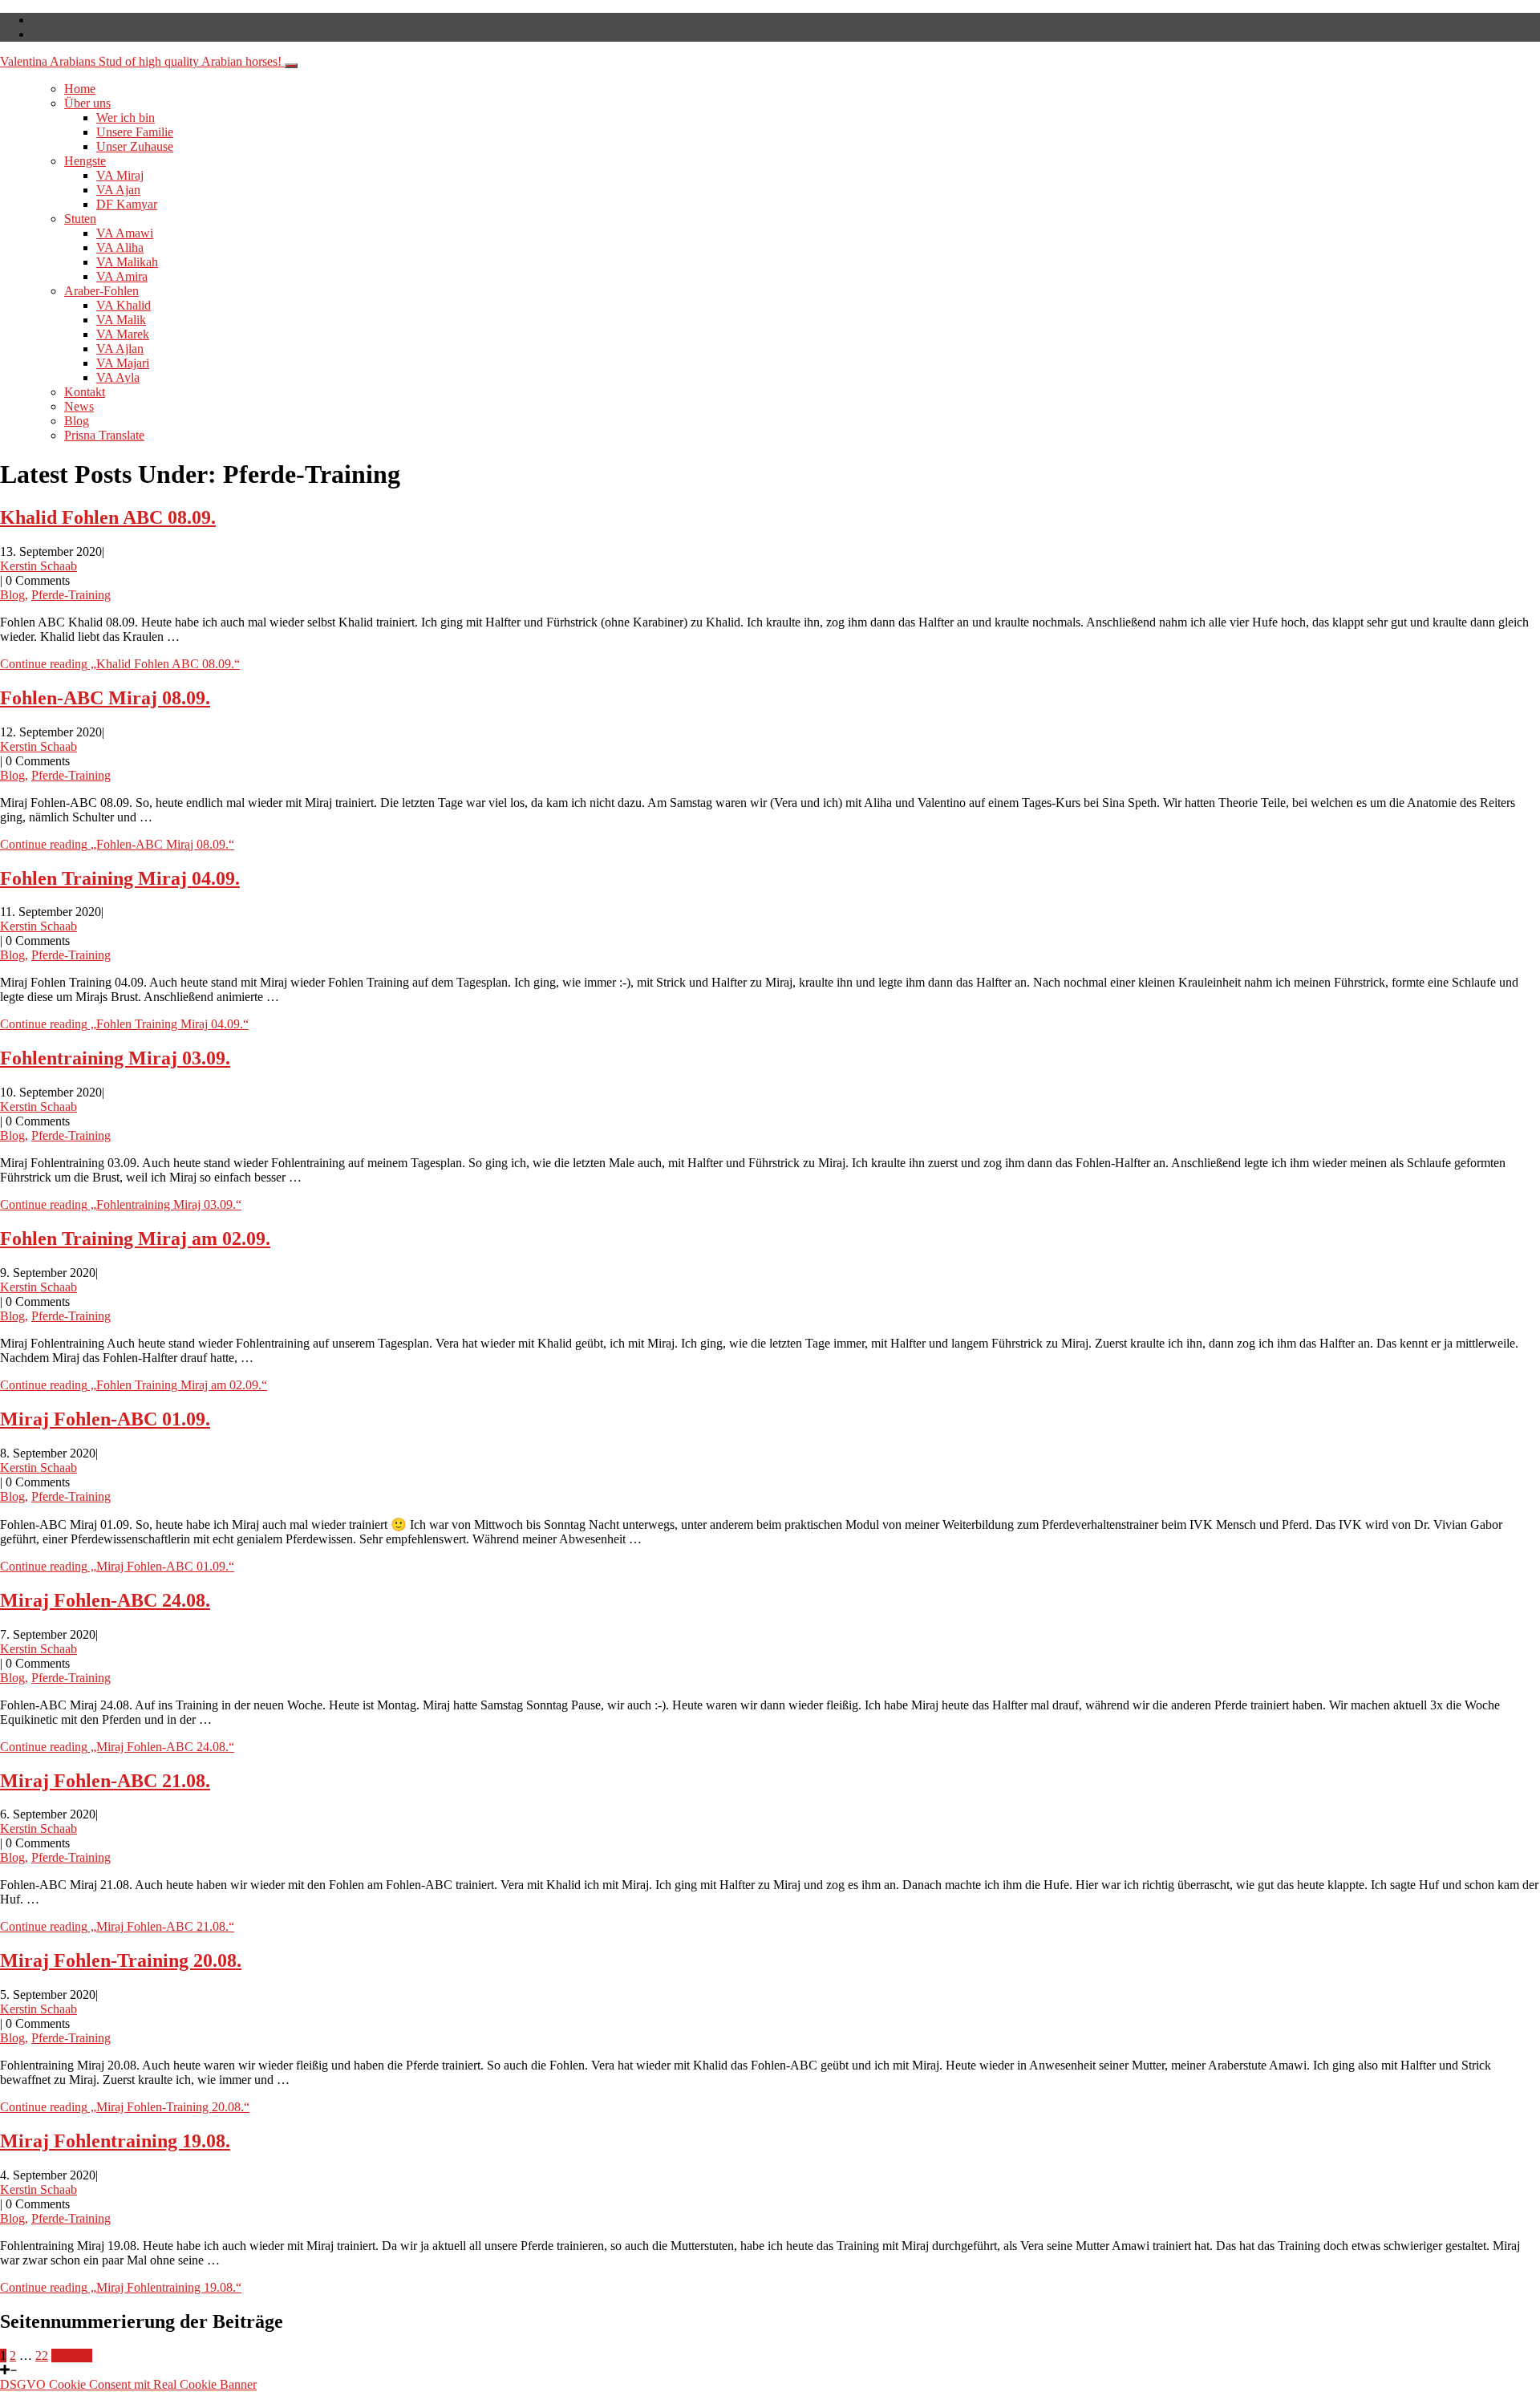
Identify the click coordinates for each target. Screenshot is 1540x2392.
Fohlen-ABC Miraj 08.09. (105, 698)
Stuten (80, 219)
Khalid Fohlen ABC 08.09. (108, 517)
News (79, 406)
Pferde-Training (71, 595)
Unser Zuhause (135, 146)
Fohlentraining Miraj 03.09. (115, 1058)
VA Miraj (120, 175)
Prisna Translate (104, 435)
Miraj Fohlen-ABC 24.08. (105, 1600)
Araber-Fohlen (101, 291)
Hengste (85, 161)
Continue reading (120, 664)
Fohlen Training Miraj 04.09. (120, 878)
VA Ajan (118, 190)
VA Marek (123, 334)
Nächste (72, 2356)
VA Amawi (125, 233)
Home (80, 89)
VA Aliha (120, 247)
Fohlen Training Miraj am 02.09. (135, 1239)
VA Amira (122, 276)
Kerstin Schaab (38, 566)
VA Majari (123, 363)
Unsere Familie (135, 132)
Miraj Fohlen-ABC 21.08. (105, 1781)
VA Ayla (118, 377)
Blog (77, 421)
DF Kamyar (127, 204)
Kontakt (85, 392)
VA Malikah (127, 262)
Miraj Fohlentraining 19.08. (115, 2141)
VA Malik (121, 320)
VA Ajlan (120, 349)
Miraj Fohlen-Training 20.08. (121, 1960)
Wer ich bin (126, 118)
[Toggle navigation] (291, 66)
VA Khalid (124, 305)
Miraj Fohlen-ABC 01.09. (105, 1419)
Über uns (87, 103)
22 (42, 2356)
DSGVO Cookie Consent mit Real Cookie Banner (128, 2384)
